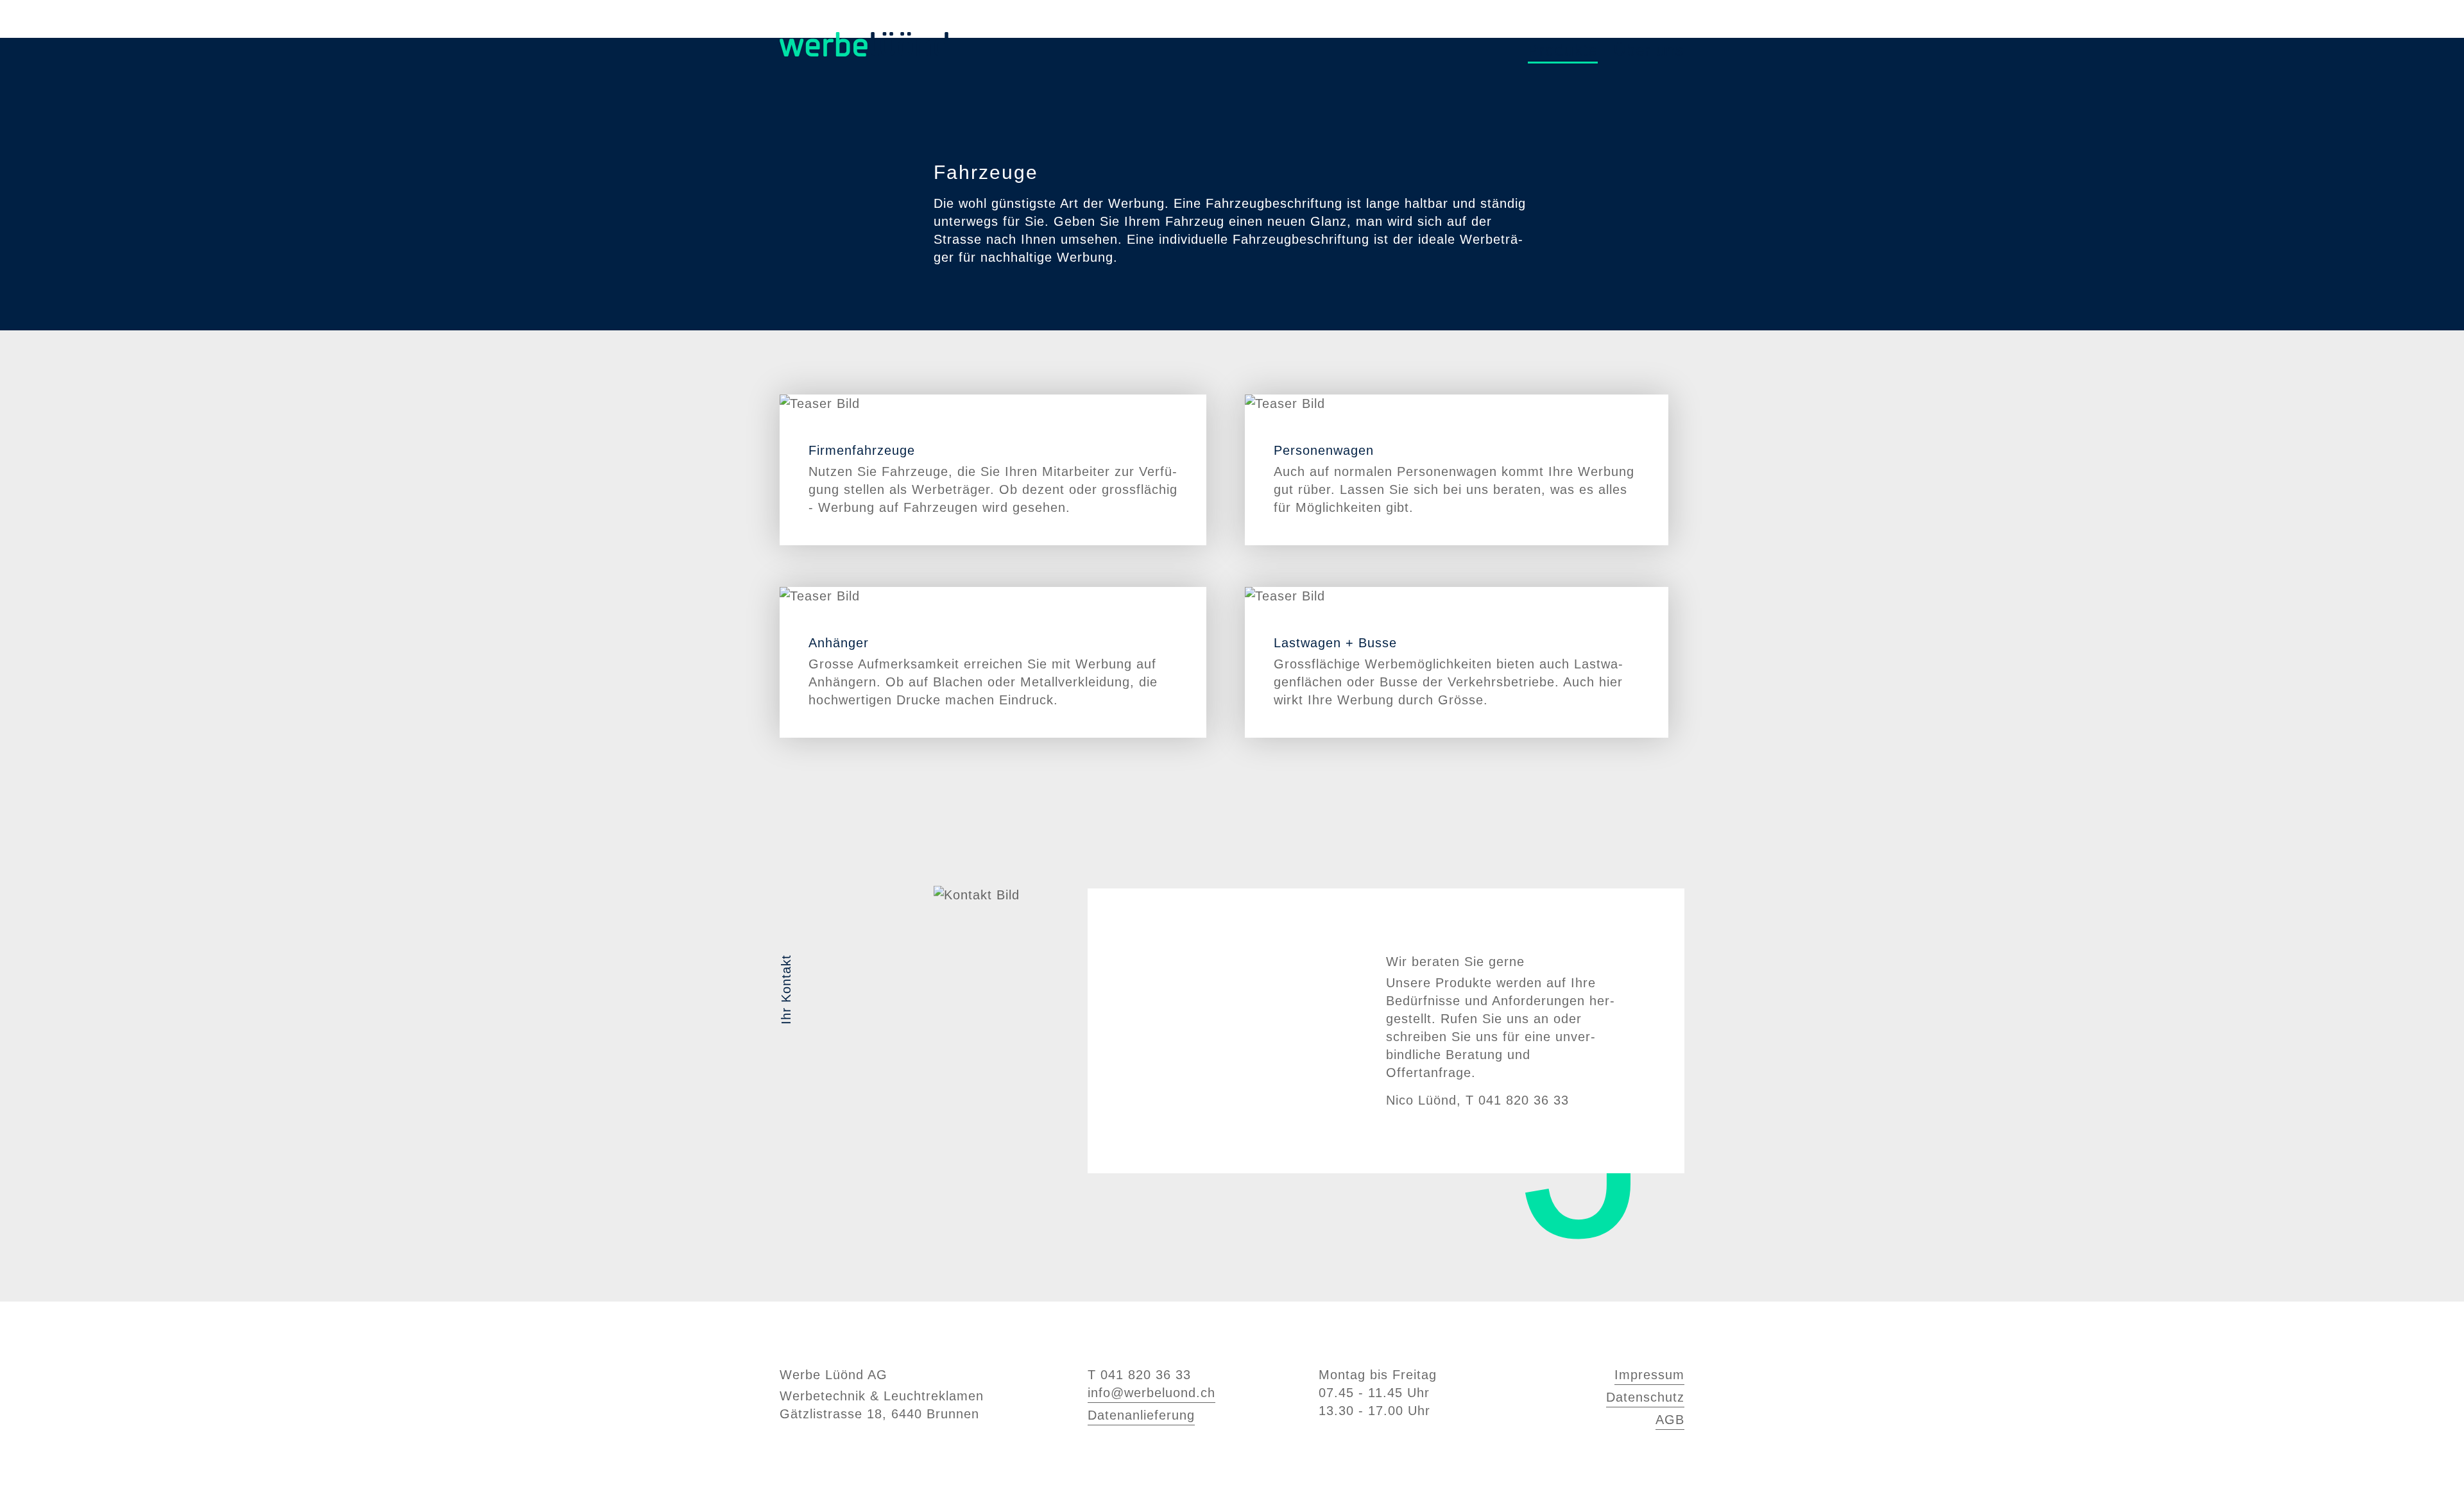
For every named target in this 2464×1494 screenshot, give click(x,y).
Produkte (1563, 50)
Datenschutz (1645, 1397)
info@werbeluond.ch (1151, 1393)
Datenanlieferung (1141, 1415)
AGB (1670, 1420)
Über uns (1649, 50)
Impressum (1649, 1375)
